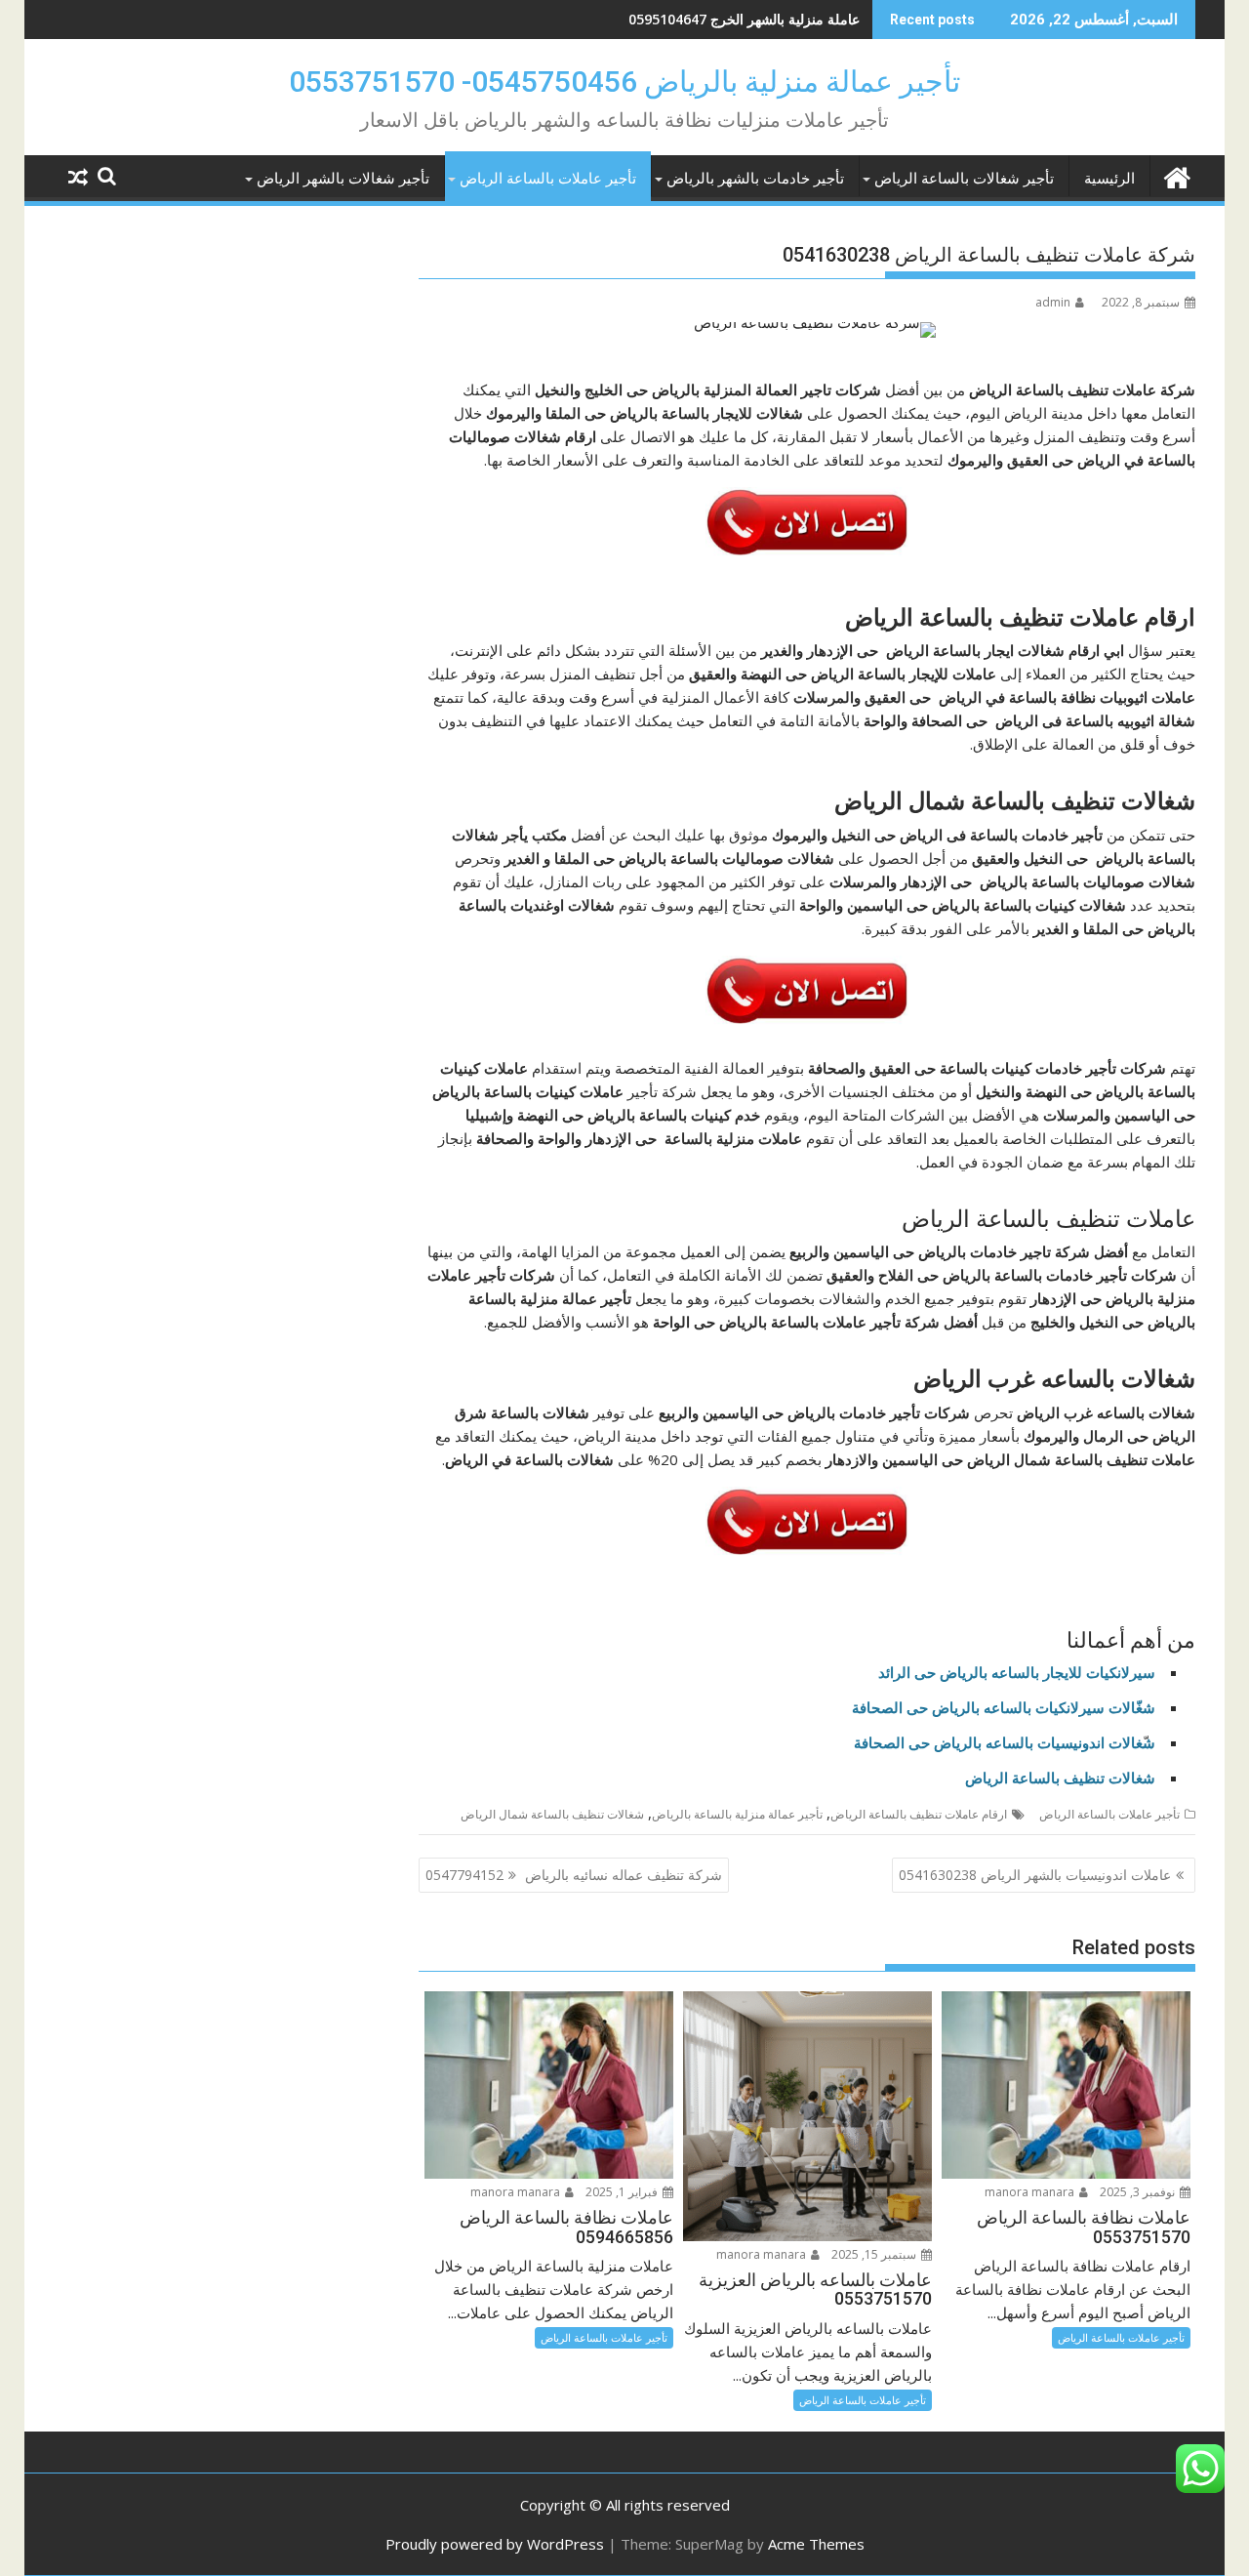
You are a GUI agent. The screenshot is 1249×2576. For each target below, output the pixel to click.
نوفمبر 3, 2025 (1139, 2192)
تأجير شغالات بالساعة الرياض (964, 179)
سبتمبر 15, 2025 (875, 2254)
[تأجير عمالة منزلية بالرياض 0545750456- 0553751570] (1176, 175)
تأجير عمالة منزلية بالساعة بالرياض (737, 1814)
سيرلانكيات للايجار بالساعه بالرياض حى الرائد (1017, 1672)
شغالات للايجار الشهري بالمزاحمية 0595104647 (722, 19)
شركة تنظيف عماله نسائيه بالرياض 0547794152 (574, 1875)
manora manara (1031, 2192)
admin (1053, 302)
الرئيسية (1109, 179)
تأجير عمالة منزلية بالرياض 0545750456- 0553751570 (624, 82)
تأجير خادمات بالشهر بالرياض (755, 179)
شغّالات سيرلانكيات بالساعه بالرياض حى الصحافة (1004, 1707)
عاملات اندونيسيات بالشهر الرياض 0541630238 (1035, 1875)
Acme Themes (816, 2544)
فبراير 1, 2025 (623, 2192)
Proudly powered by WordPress (495, 2544)
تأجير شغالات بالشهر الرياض (343, 179)
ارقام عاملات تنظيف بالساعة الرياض (919, 1814)
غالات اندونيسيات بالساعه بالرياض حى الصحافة (998, 1742)
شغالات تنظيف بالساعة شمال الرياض (552, 1814)
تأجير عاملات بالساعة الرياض (548, 179)
